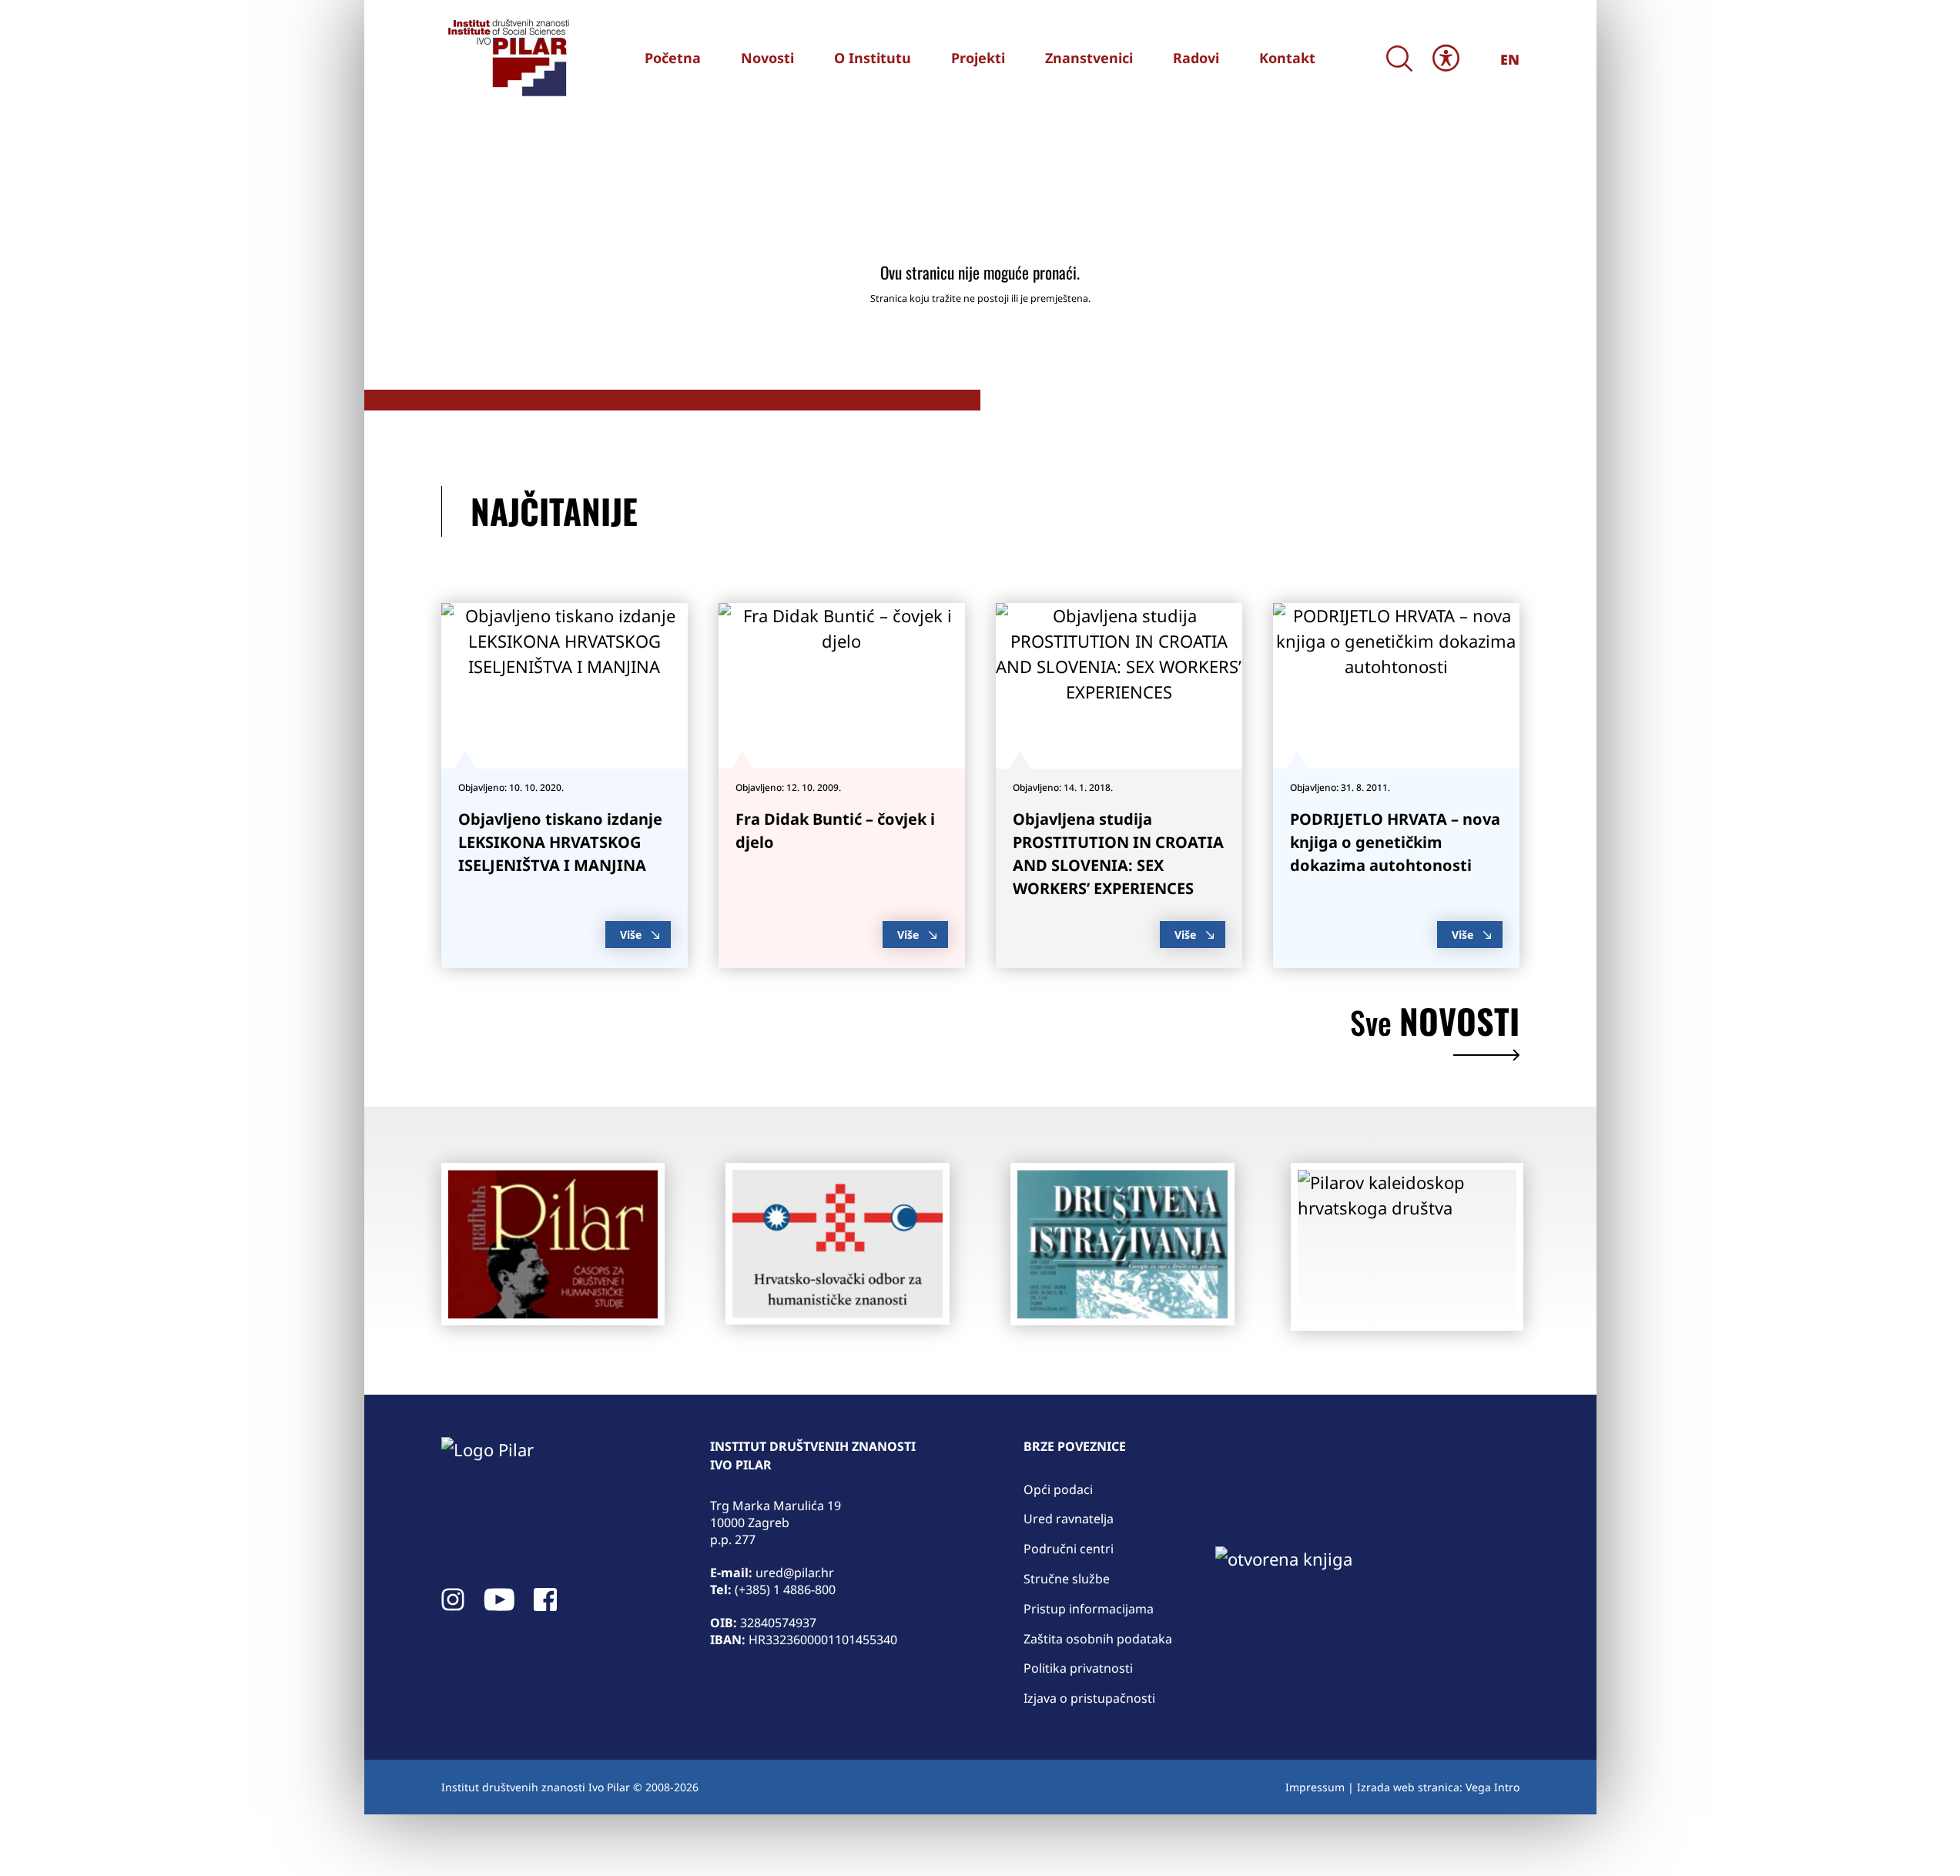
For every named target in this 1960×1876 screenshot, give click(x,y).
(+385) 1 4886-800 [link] (785, 1590)
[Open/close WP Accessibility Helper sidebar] (1446, 58)
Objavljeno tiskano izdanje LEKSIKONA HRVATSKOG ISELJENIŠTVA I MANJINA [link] (560, 842)
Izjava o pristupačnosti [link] (1089, 1698)
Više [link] (631, 935)
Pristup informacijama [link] (1089, 1609)
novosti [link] (1435, 1025)
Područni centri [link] (1069, 1549)
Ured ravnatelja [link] (1069, 1519)
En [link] (1510, 59)
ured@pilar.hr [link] (795, 1573)
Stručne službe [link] (1067, 1579)
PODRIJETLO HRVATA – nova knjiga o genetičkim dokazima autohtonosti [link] (1395, 842)
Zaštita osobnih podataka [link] (1098, 1639)
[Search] (1400, 58)
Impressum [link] (1315, 1787)
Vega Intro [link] (1493, 1787)
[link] (507, 58)
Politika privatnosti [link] (1078, 1668)
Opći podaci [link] (1058, 1489)
